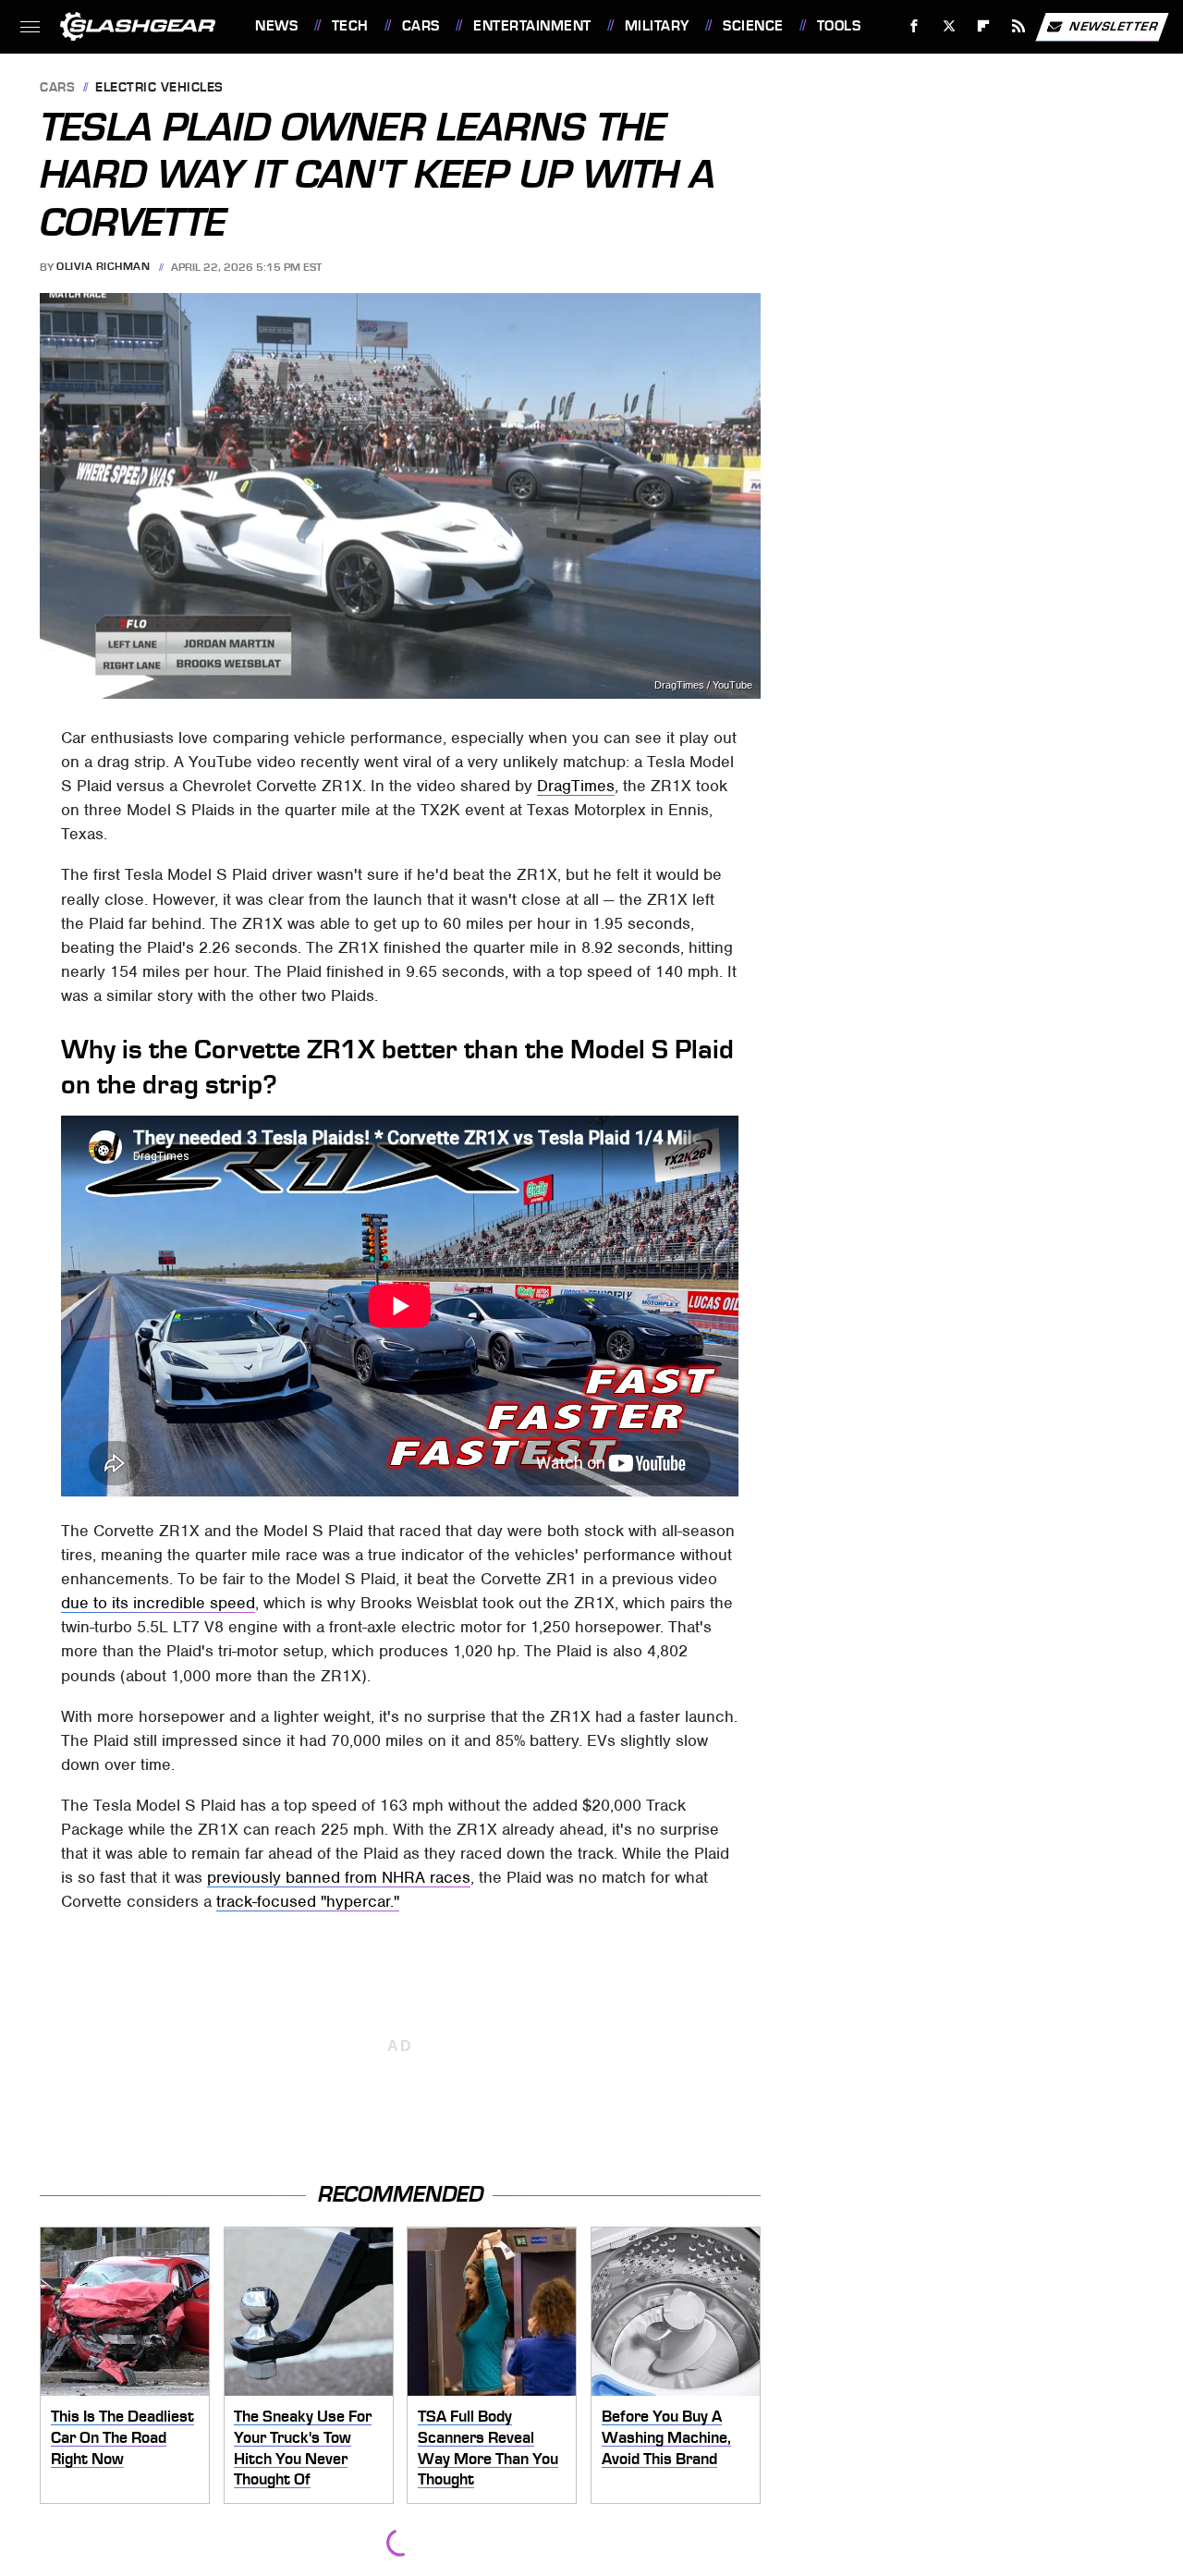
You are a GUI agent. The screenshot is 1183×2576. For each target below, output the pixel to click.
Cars (421, 26)
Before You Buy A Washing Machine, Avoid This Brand (666, 2437)
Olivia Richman (103, 267)
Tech (350, 26)
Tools (839, 26)
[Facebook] (915, 26)
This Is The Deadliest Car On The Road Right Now (122, 2437)
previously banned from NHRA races (339, 1877)
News (276, 26)
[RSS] (1019, 26)
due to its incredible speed (158, 1603)
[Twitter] (949, 26)
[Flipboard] (984, 26)
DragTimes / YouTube (703, 685)
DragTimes (576, 786)
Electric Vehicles (159, 88)
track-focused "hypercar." (308, 1901)
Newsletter (1114, 25)
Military (657, 26)
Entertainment (532, 26)
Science (753, 26)
